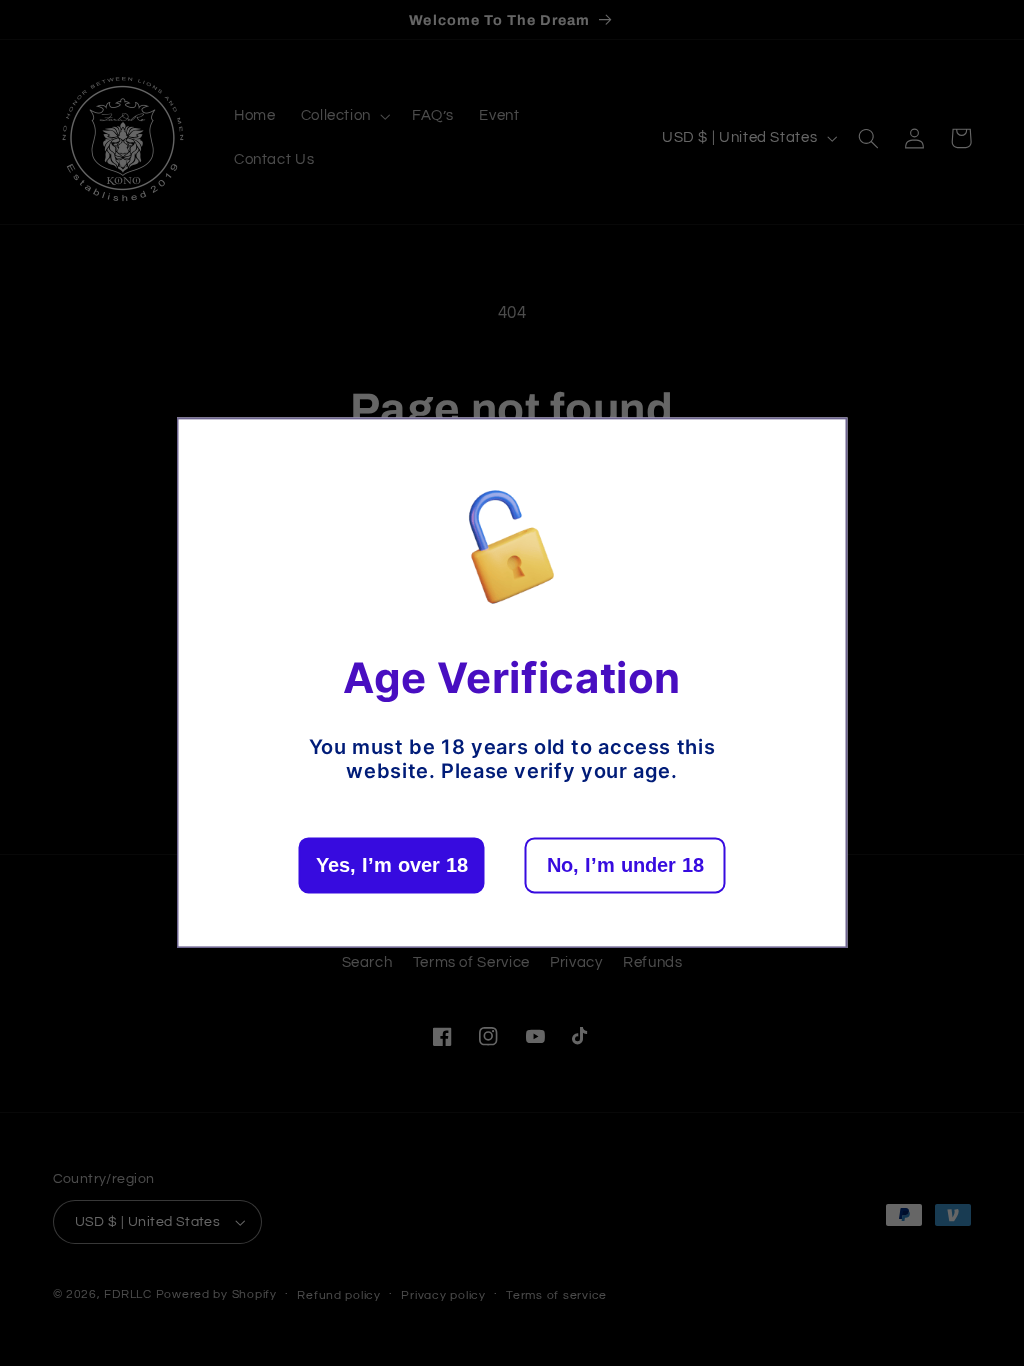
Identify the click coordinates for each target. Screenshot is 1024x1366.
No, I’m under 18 (625, 866)
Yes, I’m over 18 (392, 866)
